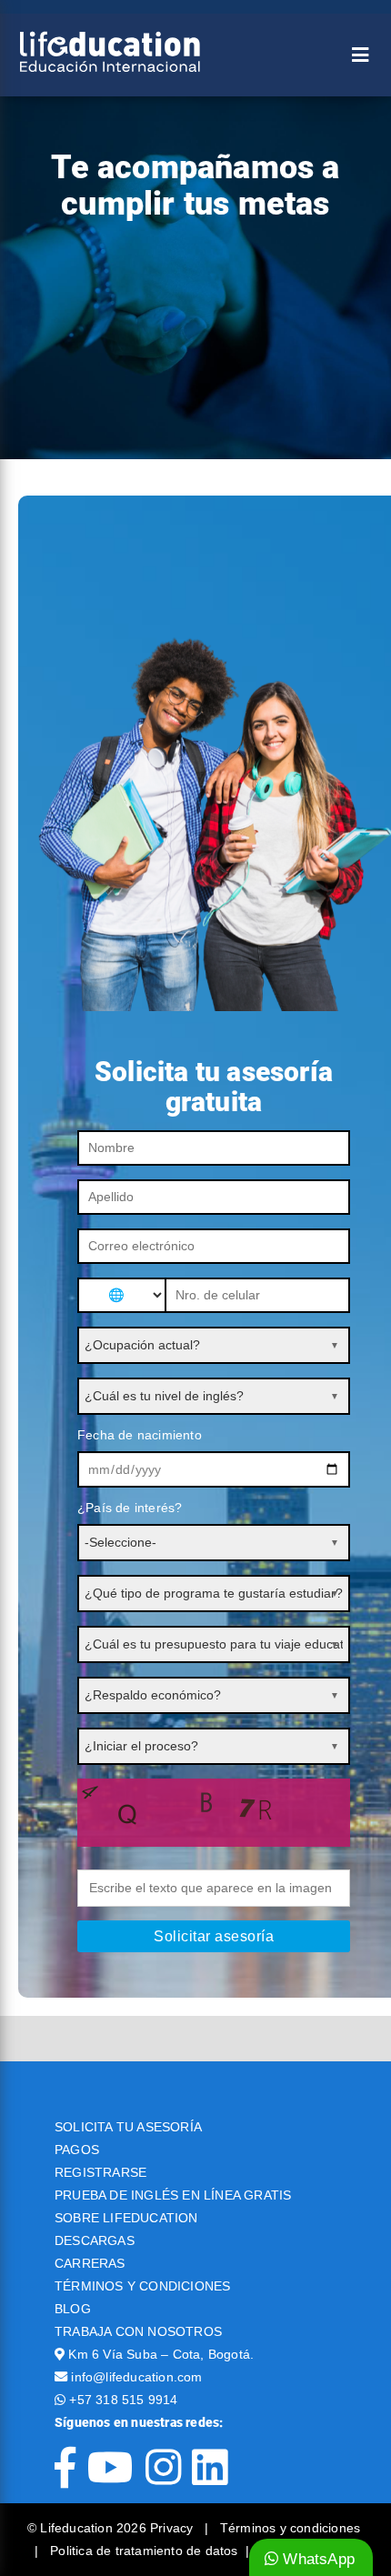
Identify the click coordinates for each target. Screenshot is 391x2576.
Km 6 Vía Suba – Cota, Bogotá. (161, 2354)
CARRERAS (90, 2263)
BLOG (73, 2309)
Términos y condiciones (290, 2528)
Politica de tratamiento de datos (144, 2551)
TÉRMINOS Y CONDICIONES (142, 2286)
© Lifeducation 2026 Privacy (112, 2528)
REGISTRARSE (100, 2172)
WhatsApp (316, 2559)
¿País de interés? (130, 1508)
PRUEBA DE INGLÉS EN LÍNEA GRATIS (173, 2195)
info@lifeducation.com (136, 2377)
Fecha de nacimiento (140, 1435)
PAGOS (77, 2150)
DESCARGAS (95, 2240)
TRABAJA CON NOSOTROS (138, 2331)
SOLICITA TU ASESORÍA (128, 2127)
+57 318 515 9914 (123, 2400)
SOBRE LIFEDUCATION (126, 2218)
